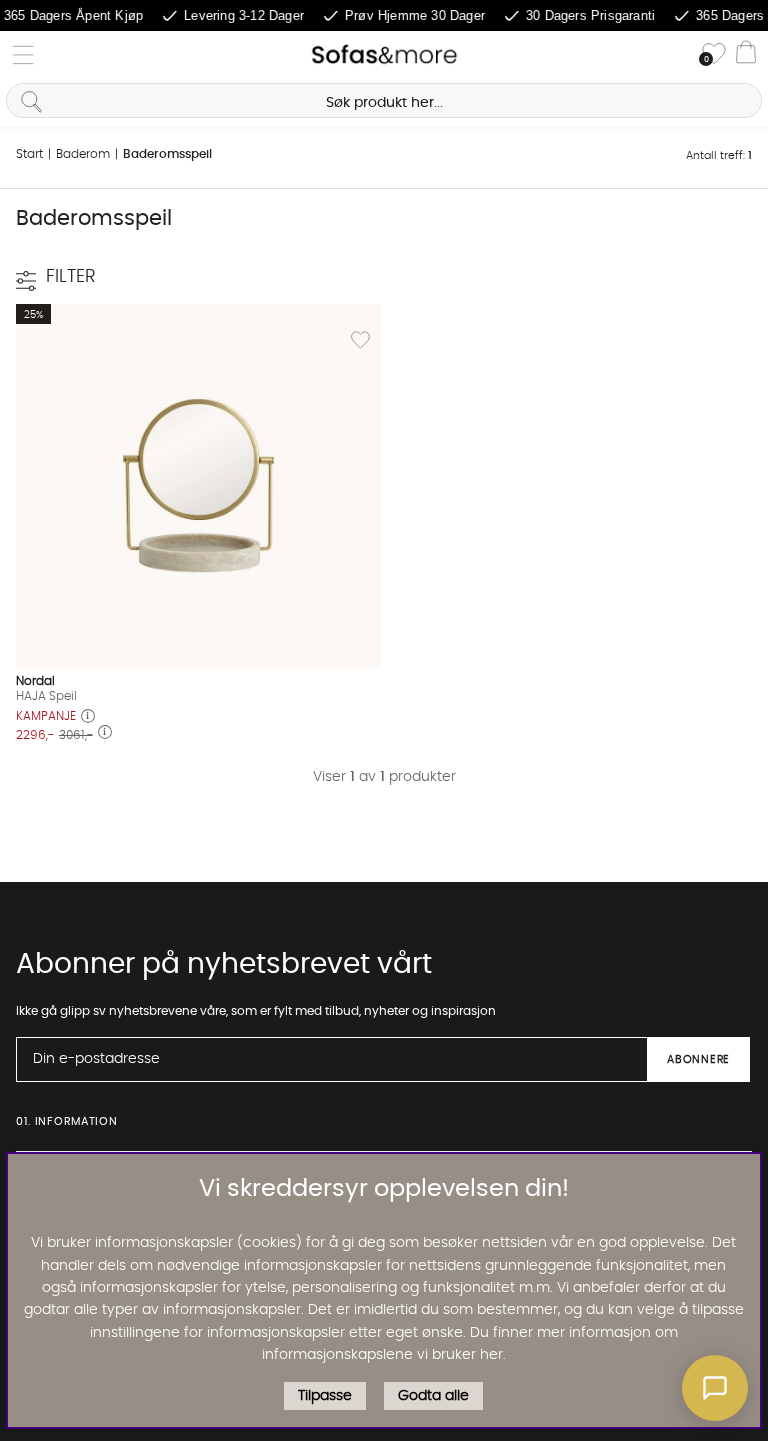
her (491, 1355)
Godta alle (433, 1396)
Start (29, 154)
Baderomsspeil (167, 154)
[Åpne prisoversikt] (88, 717)
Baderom (83, 154)
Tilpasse (325, 1396)
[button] (715, 1388)
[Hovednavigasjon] (23, 55)
